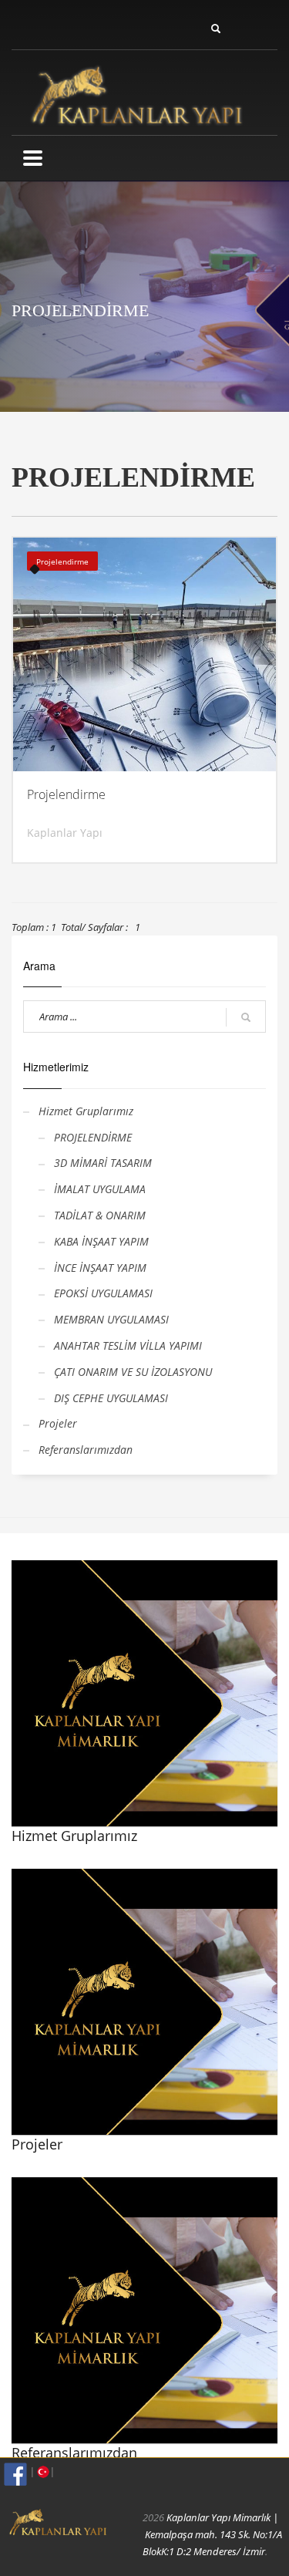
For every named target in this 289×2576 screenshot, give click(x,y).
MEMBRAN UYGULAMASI (111, 1319)
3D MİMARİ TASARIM (103, 1163)
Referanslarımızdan (86, 1450)
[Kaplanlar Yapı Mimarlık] (145, 92)
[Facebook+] (15, 2474)
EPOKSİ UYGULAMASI (103, 1293)
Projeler (58, 1423)
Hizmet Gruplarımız (86, 1111)
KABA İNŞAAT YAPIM (101, 1241)
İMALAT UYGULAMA (100, 1189)
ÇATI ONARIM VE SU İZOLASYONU (133, 1372)
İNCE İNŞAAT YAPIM (100, 1268)
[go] (246, 1017)
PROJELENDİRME (93, 1137)
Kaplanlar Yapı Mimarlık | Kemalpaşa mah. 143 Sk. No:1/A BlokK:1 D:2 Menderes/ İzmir (212, 2534)
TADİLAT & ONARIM (100, 1215)
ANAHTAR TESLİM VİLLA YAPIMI (128, 1345)
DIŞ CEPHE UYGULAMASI (111, 1398)
